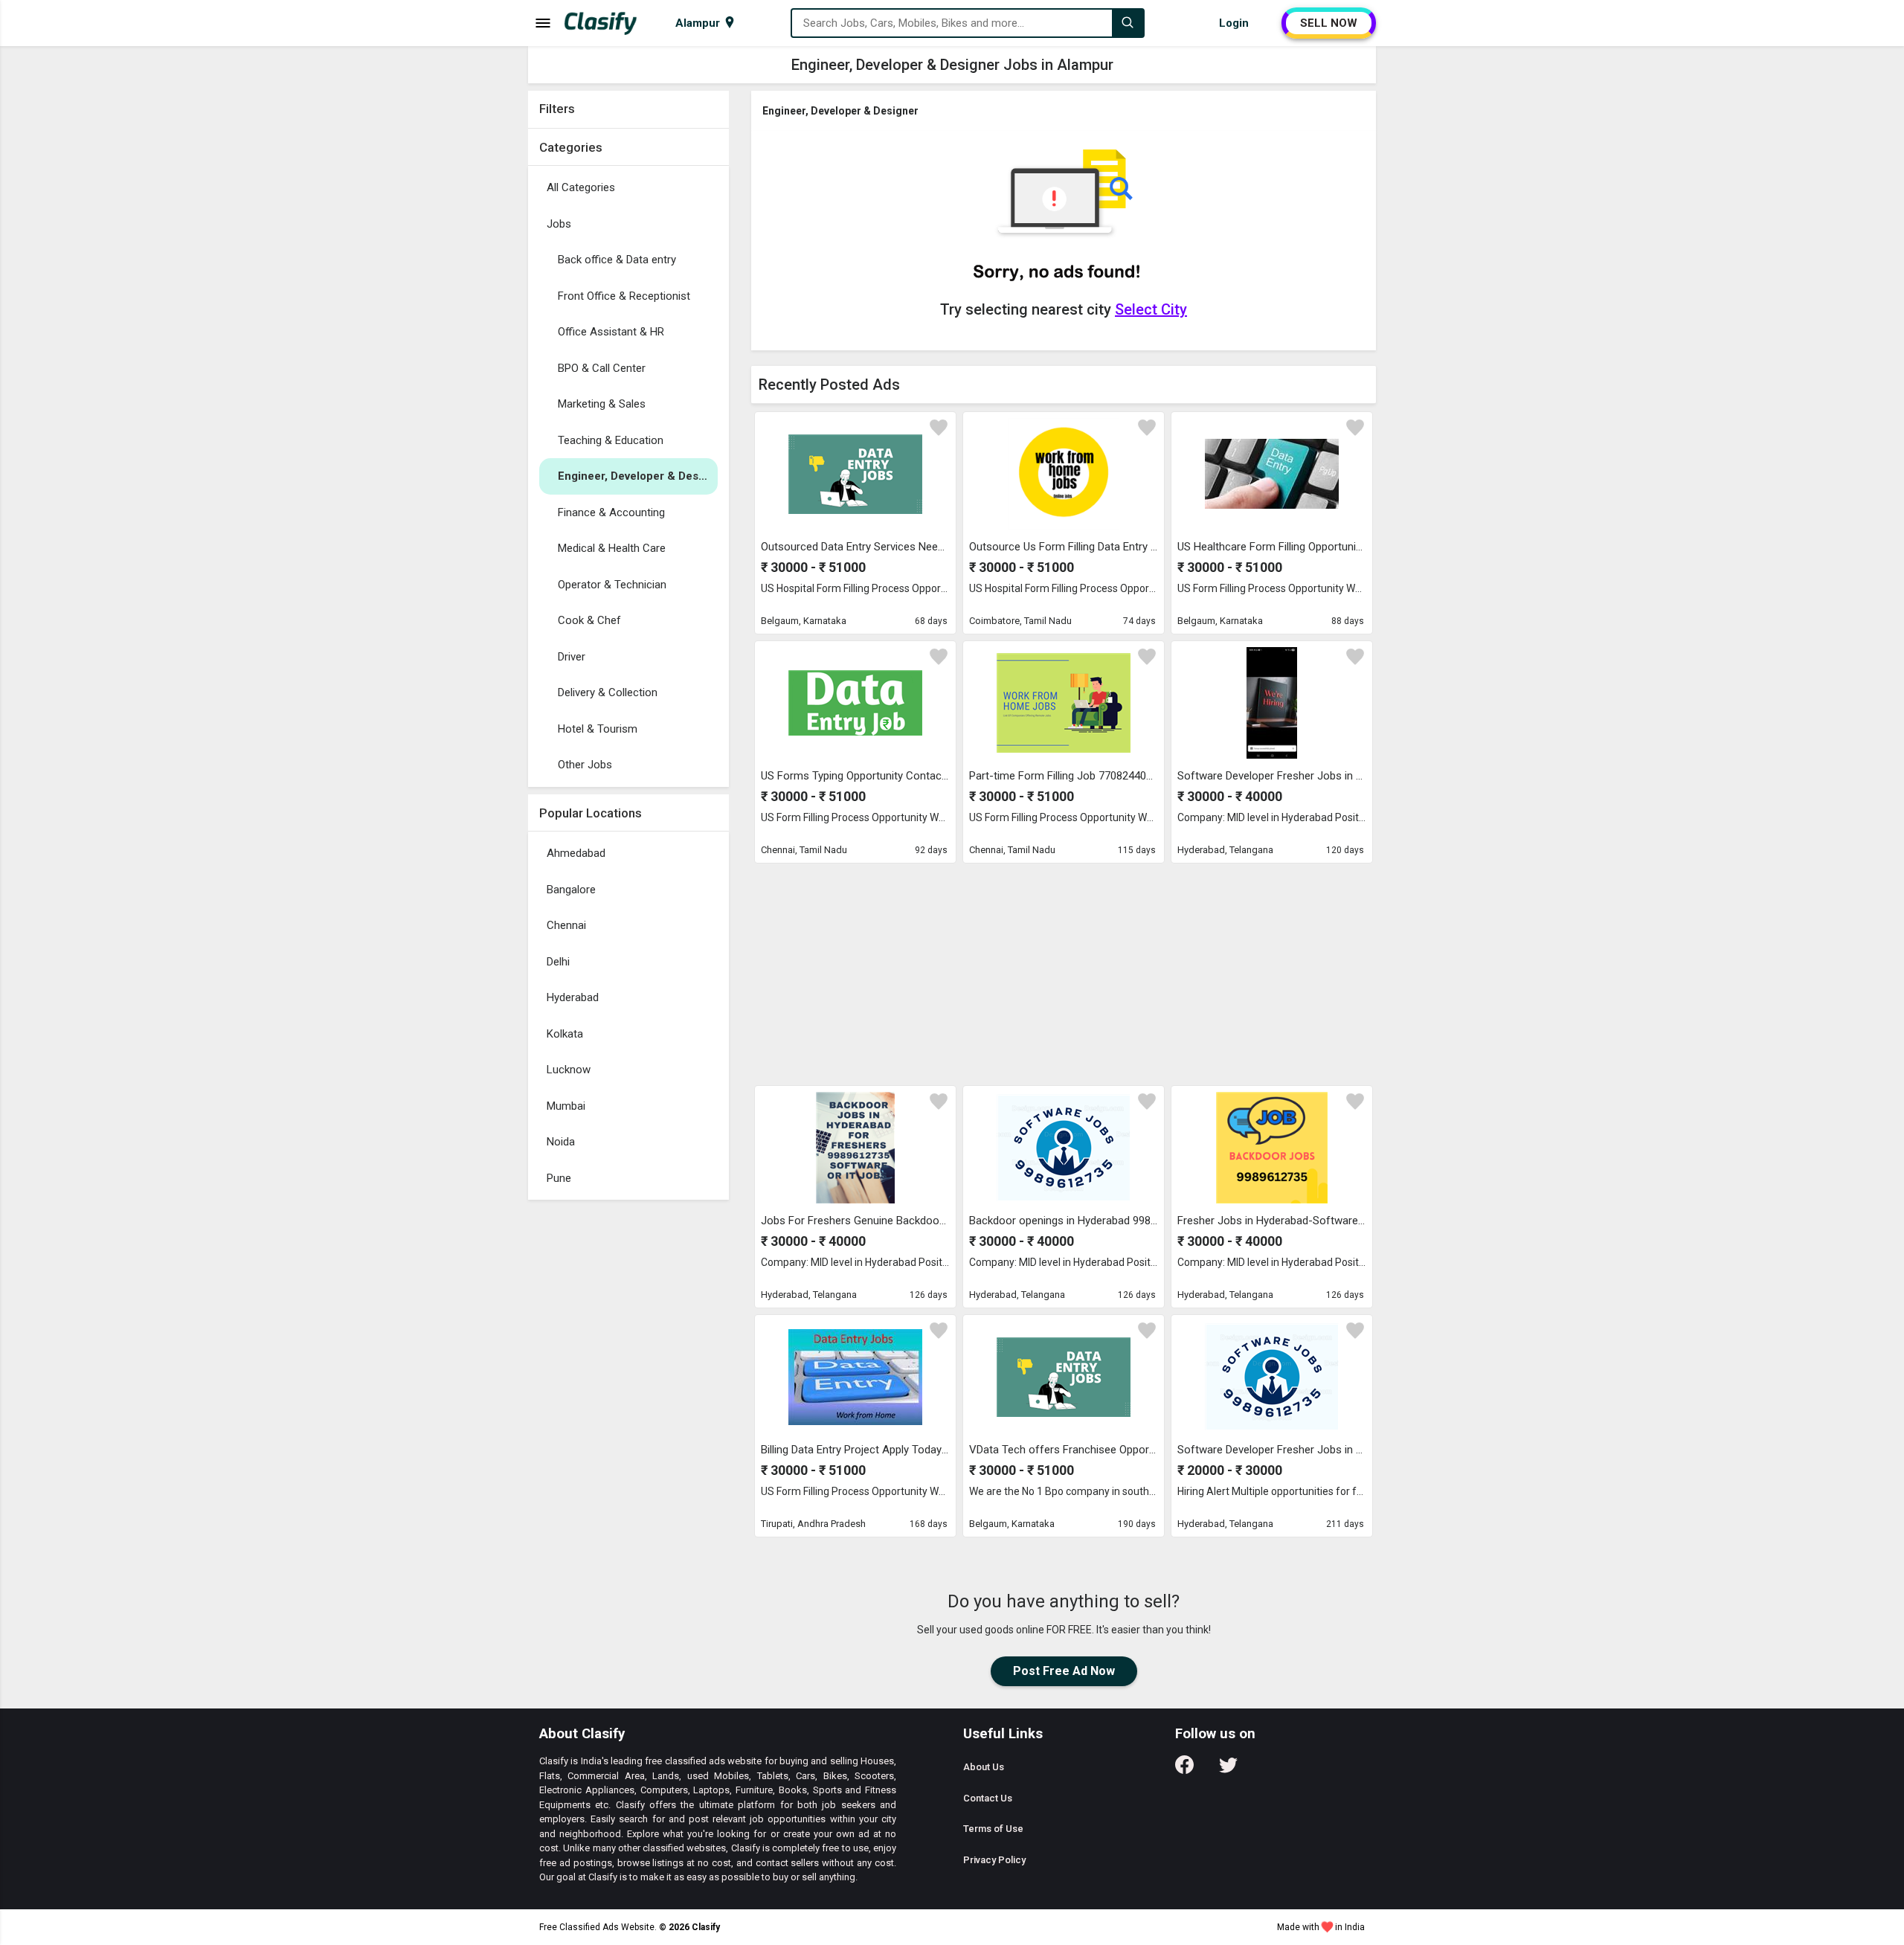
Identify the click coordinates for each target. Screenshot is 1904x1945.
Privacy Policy (994, 1860)
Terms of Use (993, 1829)
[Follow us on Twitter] (1228, 1770)
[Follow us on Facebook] (1184, 1770)
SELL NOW (1329, 23)
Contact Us (988, 1798)
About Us (984, 1767)
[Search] (1128, 23)
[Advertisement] (628, 1430)
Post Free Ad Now (1064, 1671)
